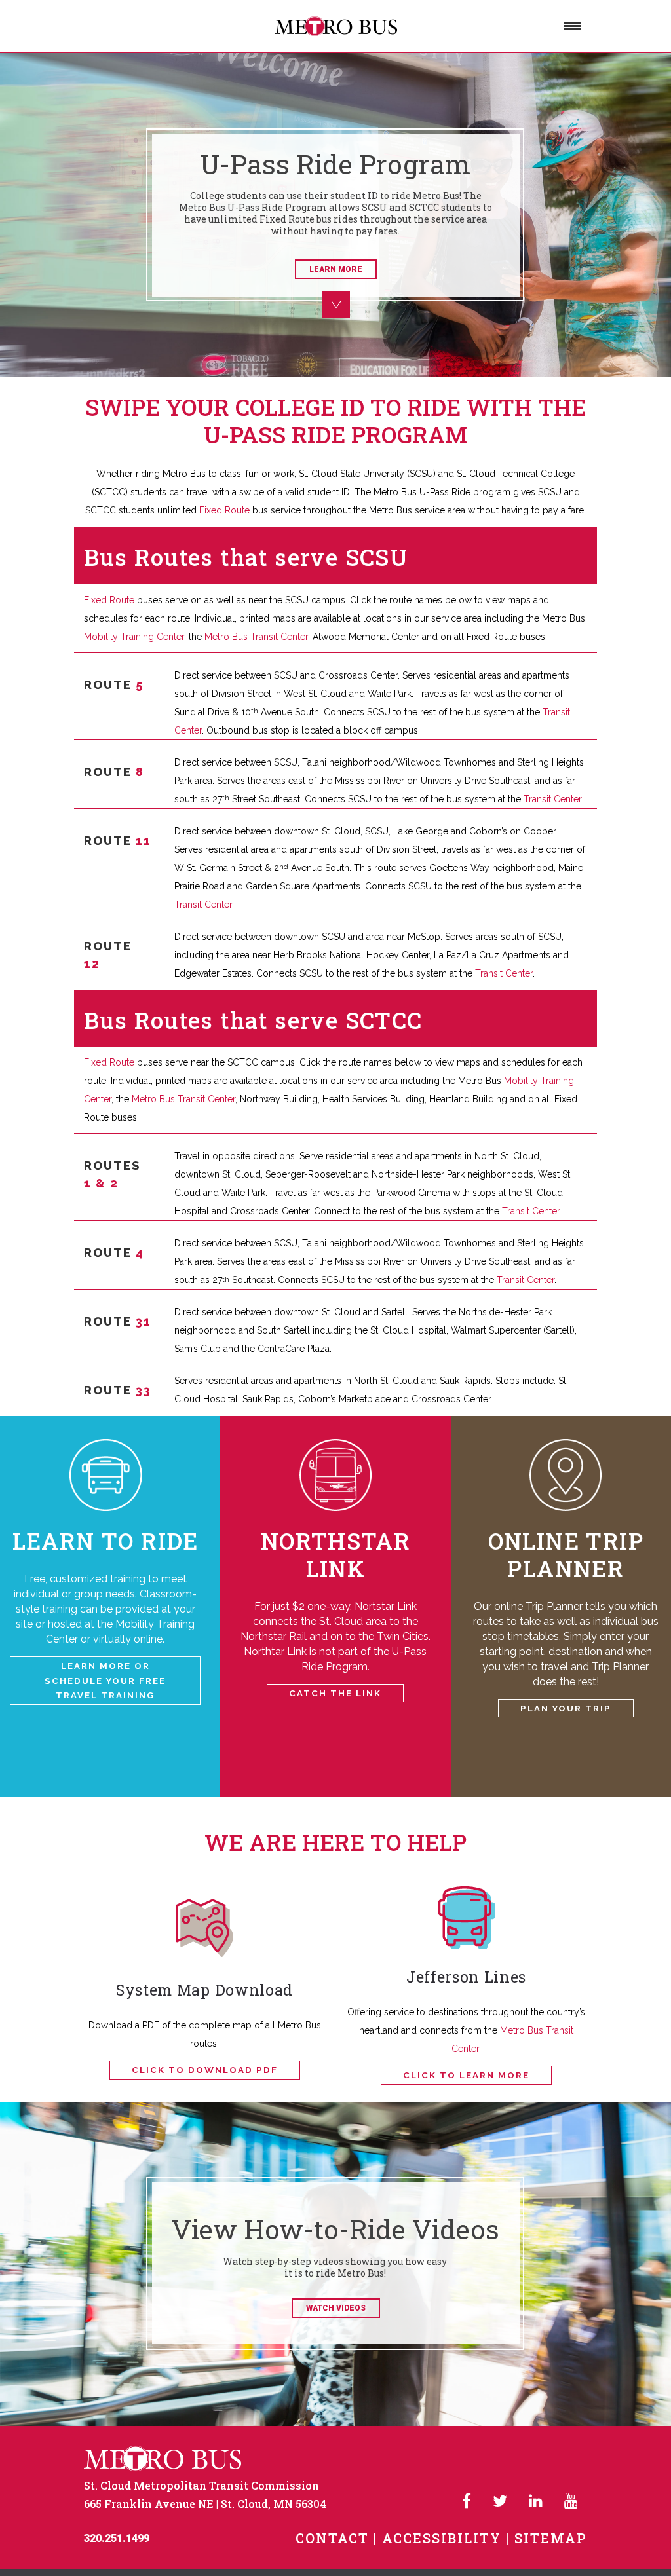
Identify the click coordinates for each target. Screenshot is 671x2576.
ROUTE (114, 685)
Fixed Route (224, 510)
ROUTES (112, 1166)
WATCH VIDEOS (336, 2308)
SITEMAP (551, 2538)
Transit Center (552, 799)
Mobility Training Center (134, 637)
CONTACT (332, 2538)
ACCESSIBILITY (442, 2538)
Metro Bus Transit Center (255, 637)
